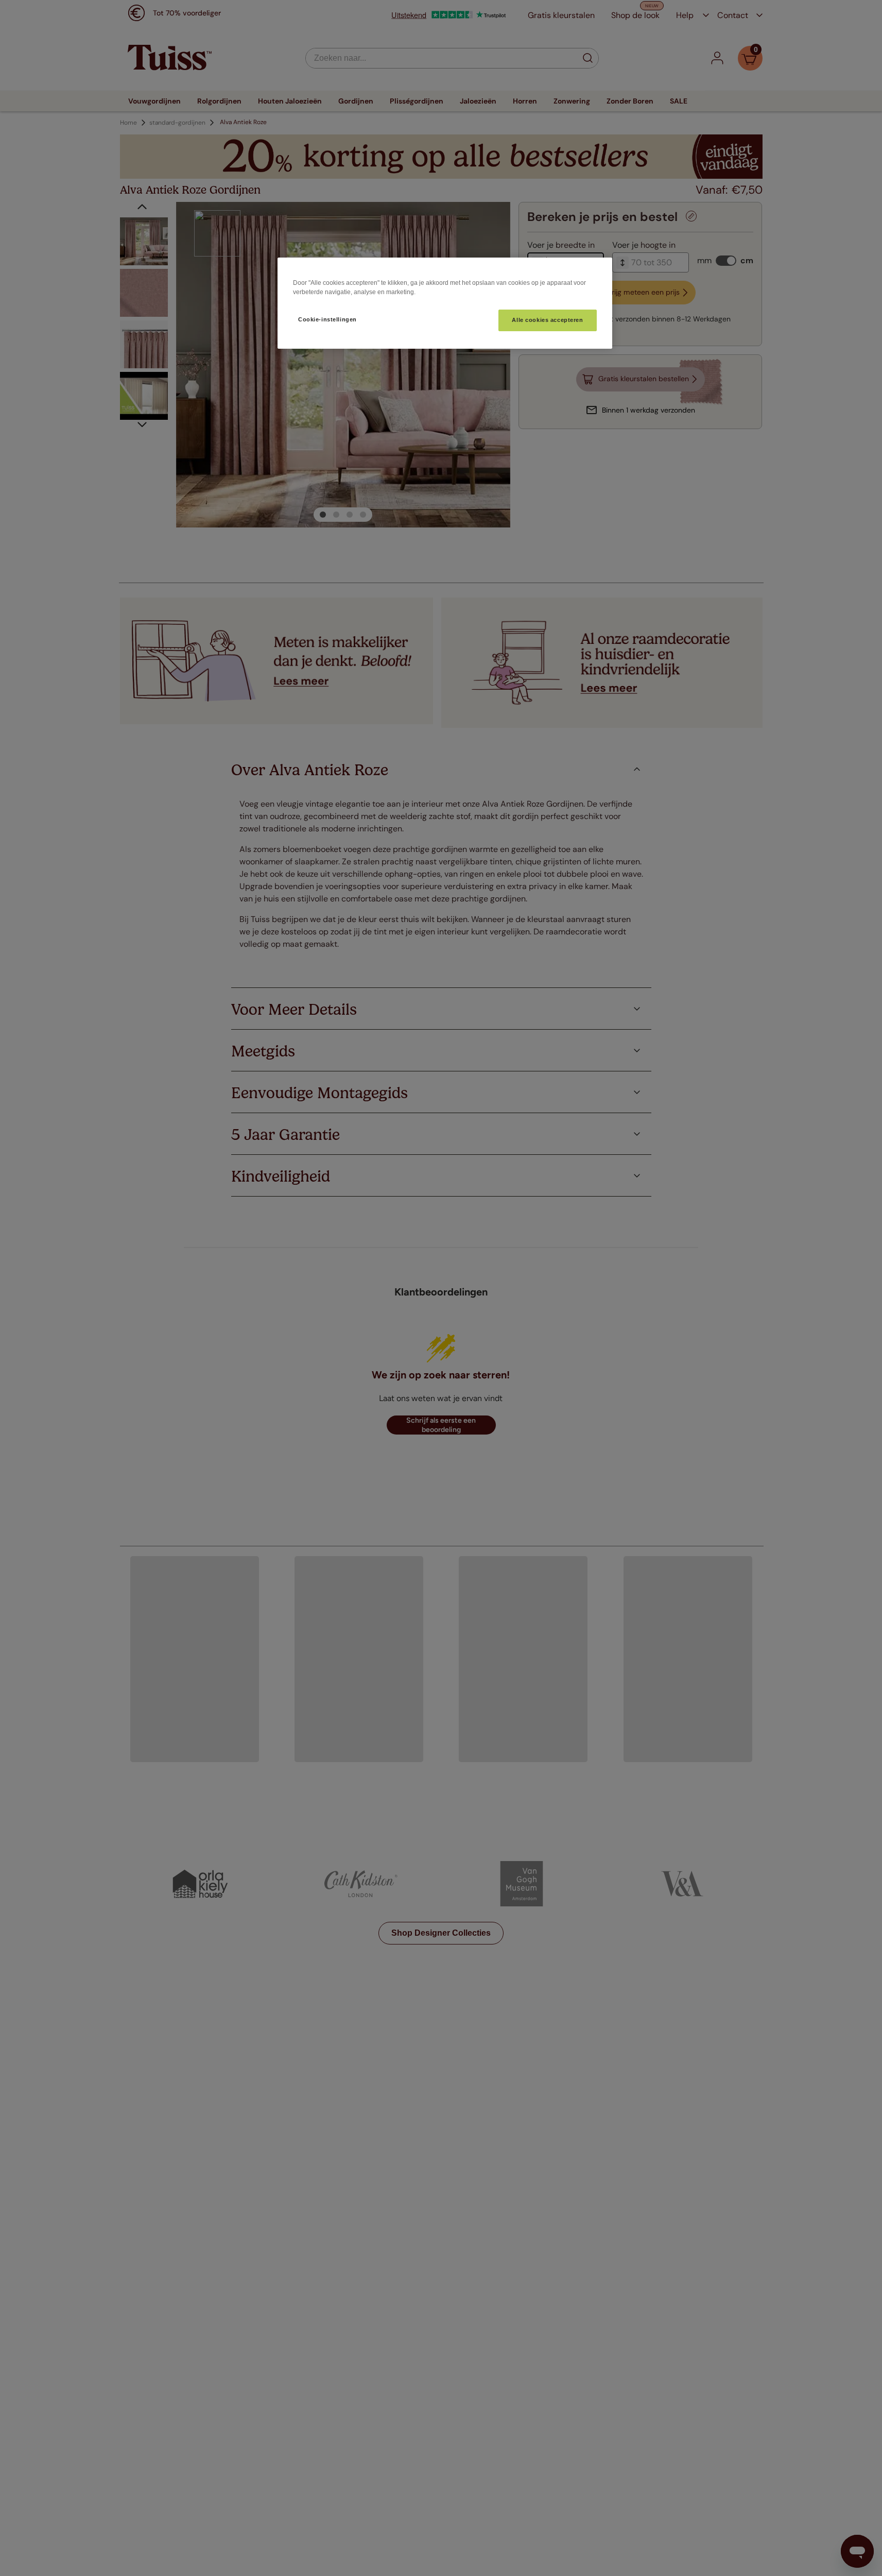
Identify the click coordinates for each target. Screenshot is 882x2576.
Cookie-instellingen (327, 319)
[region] (445, 303)
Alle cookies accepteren (547, 320)
